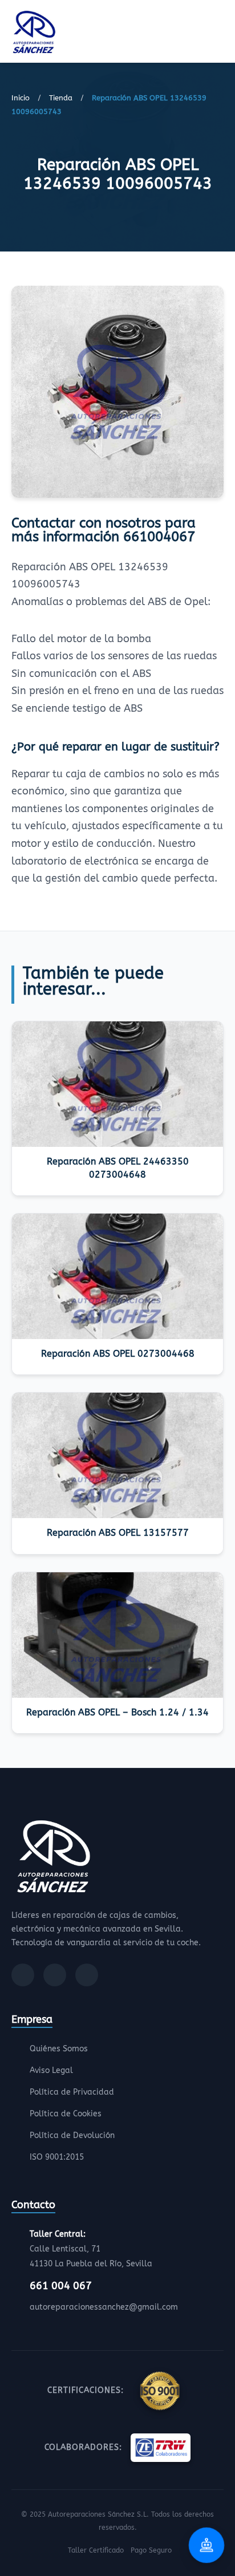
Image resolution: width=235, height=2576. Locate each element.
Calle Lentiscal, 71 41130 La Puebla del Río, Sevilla (91, 2249)
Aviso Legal (51, 2070)
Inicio (21, 98)
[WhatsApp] (87, 1975)
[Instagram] (55, 1975)
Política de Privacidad (72, 2092)
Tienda (61, 98)
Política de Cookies (66, 2114)
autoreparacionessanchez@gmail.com (104, 2307)
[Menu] (220, 34)
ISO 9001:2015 (57, 2157)
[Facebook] (23, 1975)
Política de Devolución (72, 2135)
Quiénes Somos (59, 2049)
